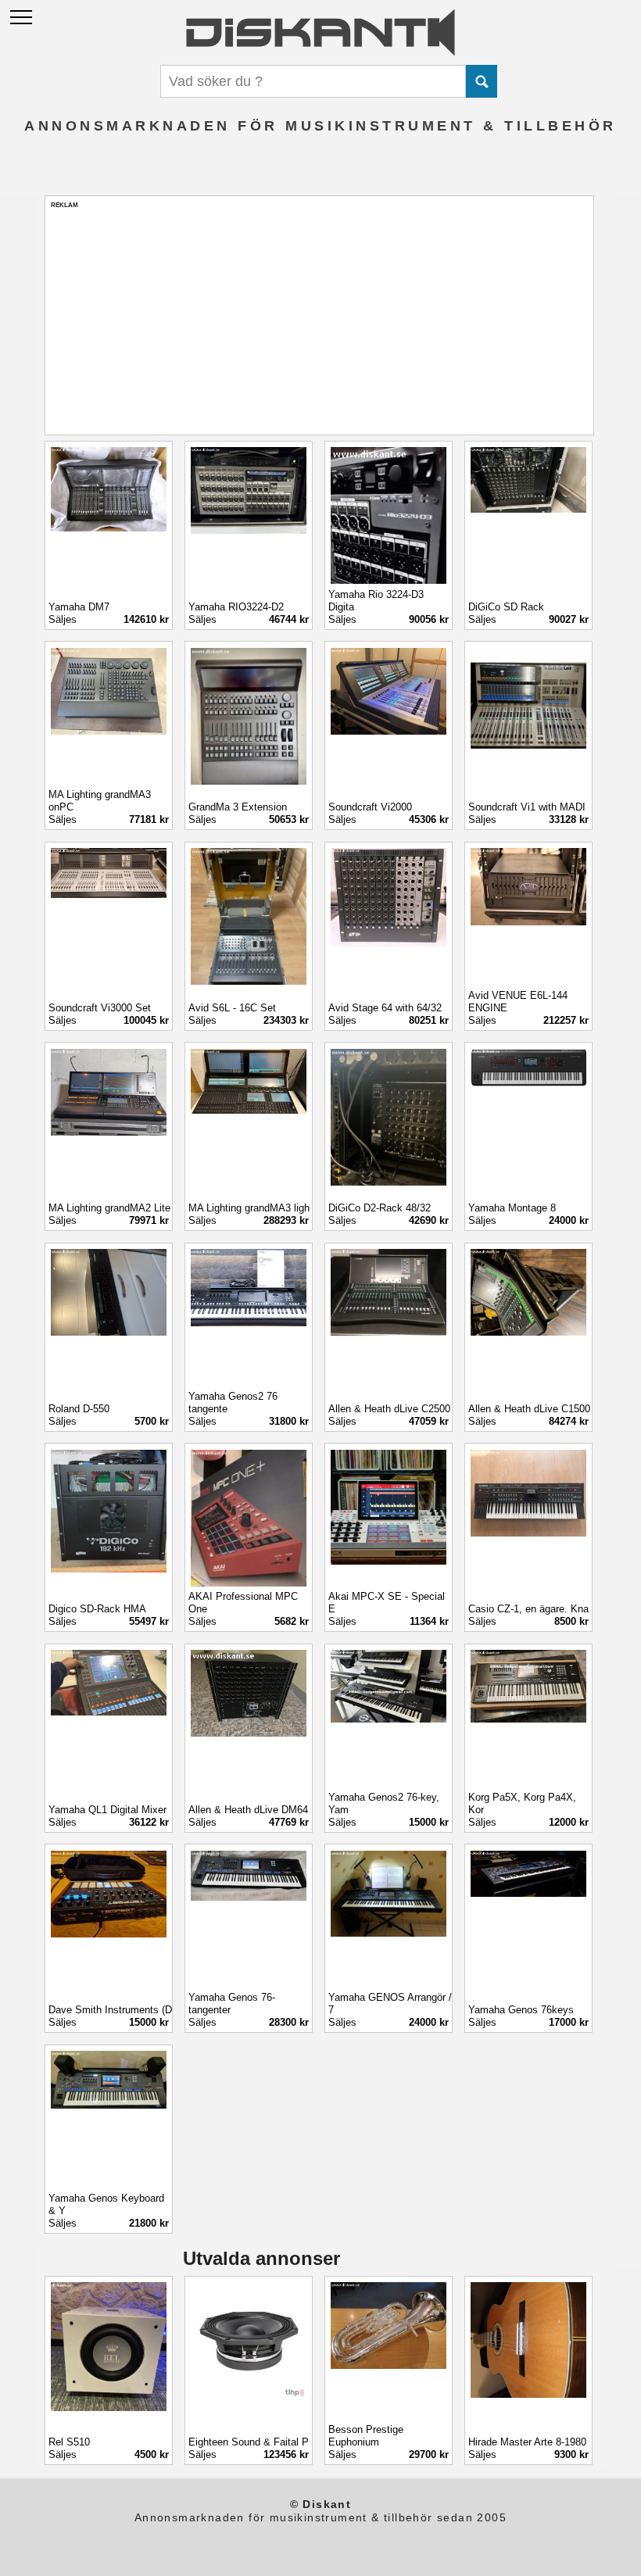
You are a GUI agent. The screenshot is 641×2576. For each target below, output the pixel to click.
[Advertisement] (319, 319)
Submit (482, 81)
